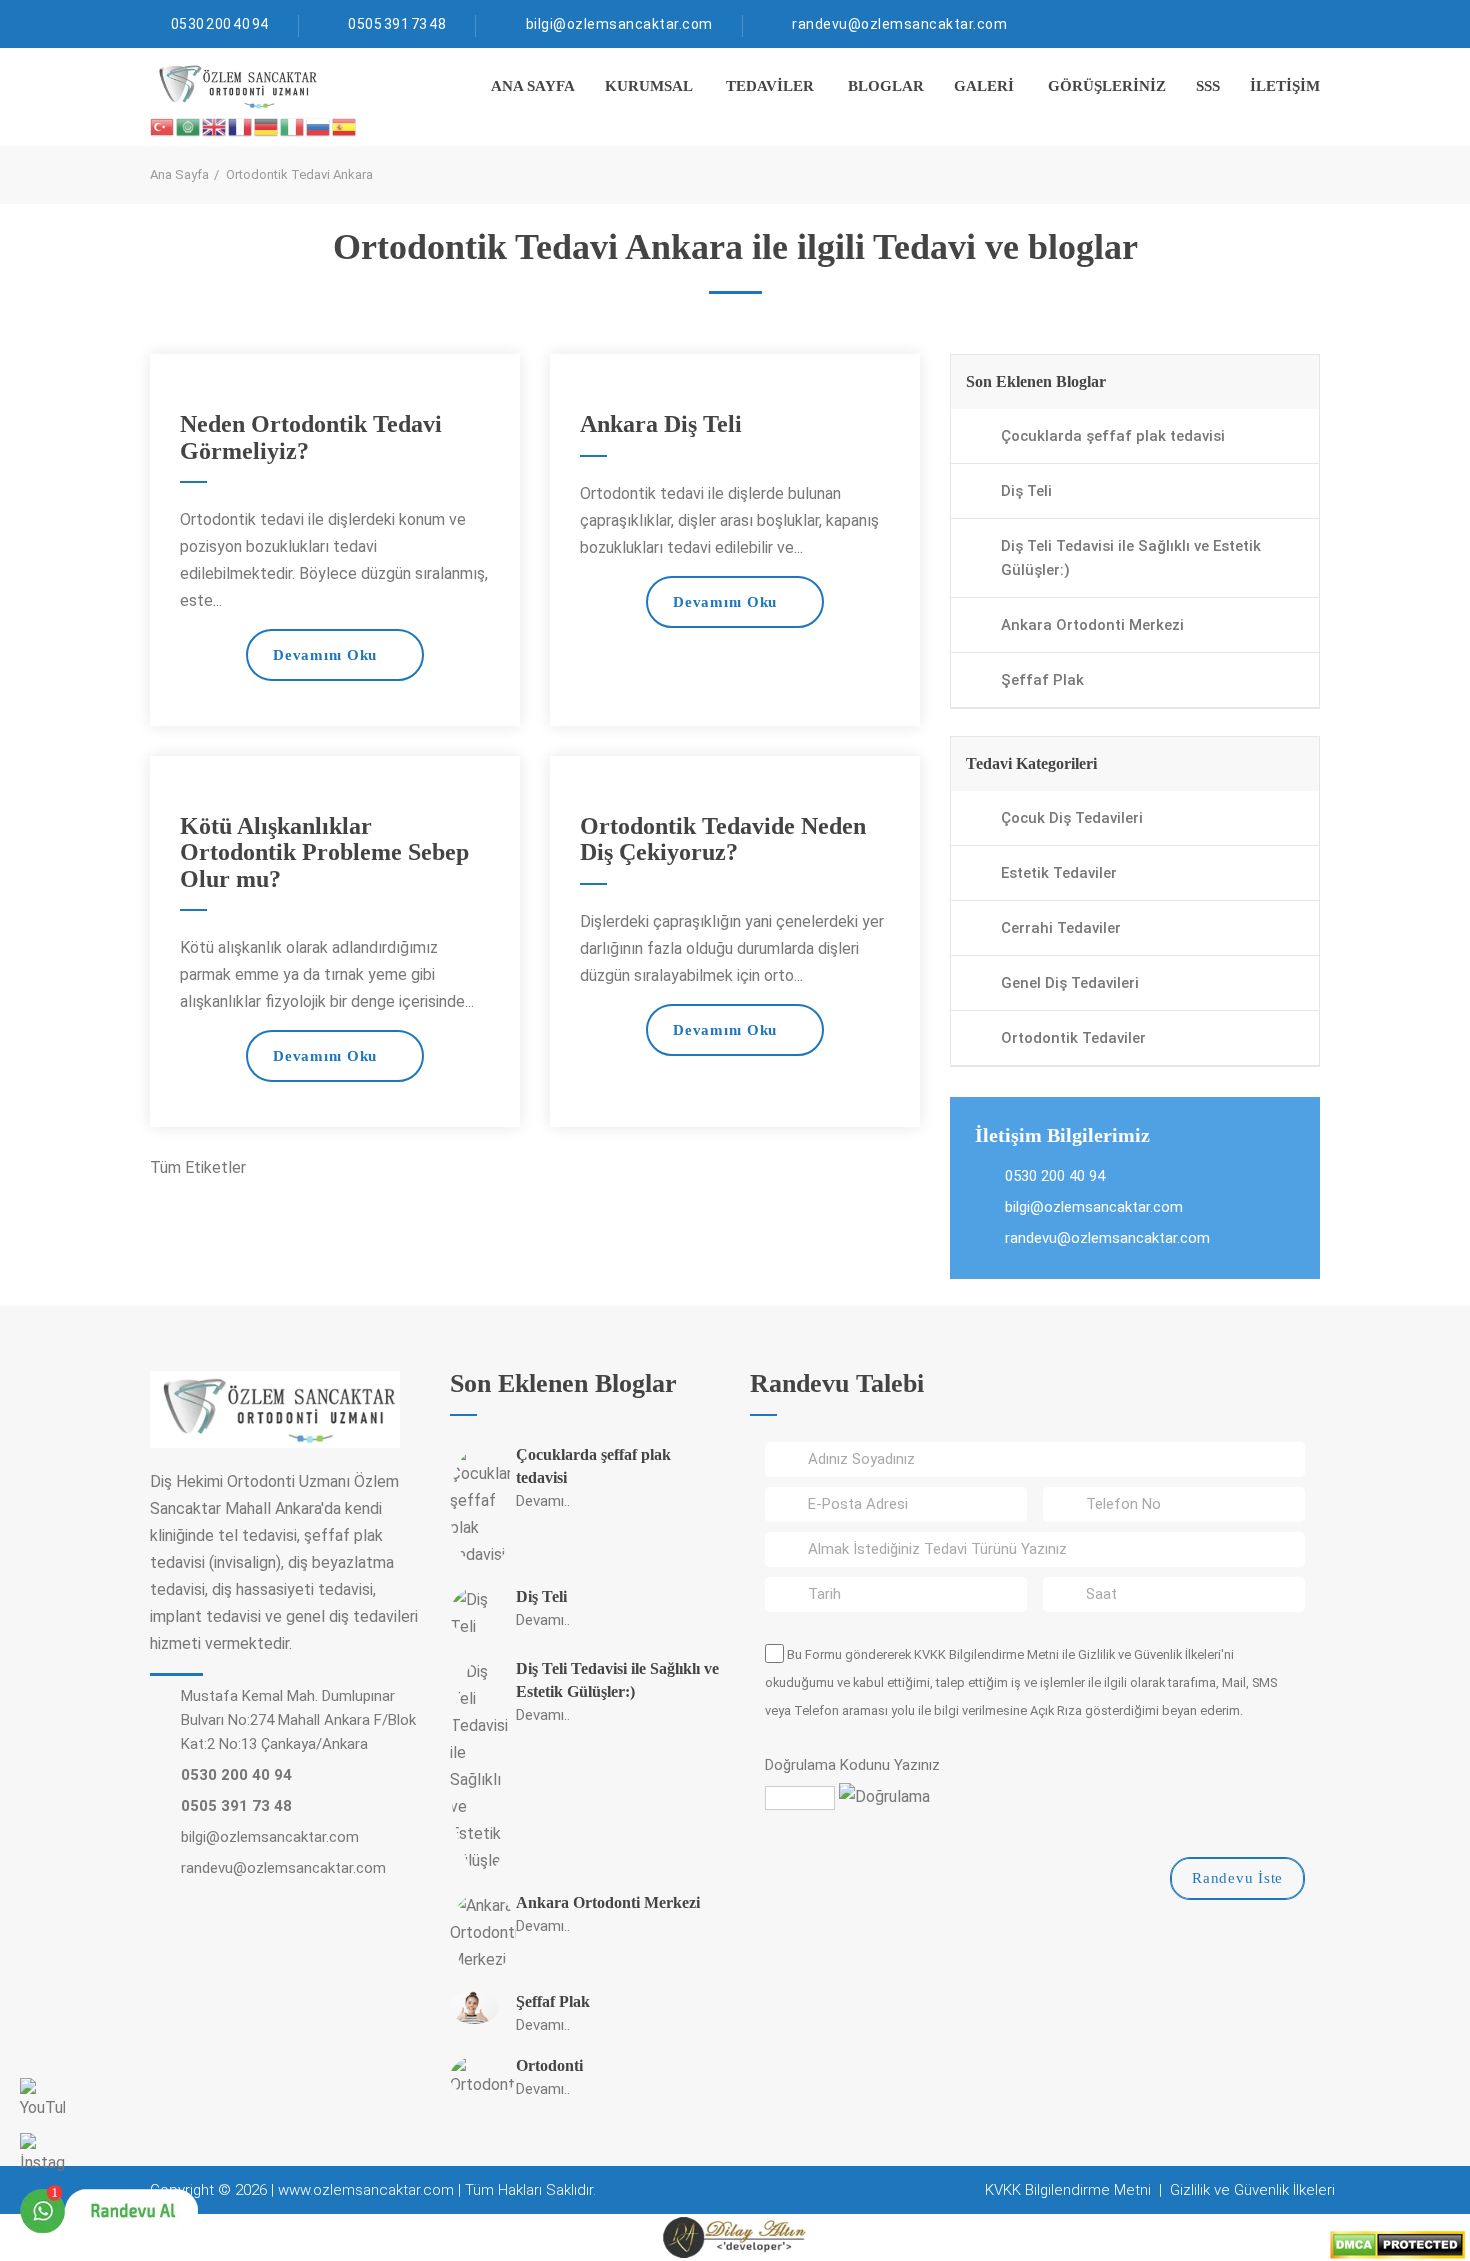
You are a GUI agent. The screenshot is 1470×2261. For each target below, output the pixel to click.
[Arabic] (189, 125)
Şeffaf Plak (1042, 680)
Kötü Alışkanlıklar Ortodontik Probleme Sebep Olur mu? (324, 852)
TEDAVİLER (770, 86)
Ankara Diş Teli (661, 424)
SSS (1208, 86)
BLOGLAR (886, 86)
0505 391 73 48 (397, 24)
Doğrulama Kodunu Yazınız (852, 1765)
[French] (241, 125)
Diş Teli (1026, 491)
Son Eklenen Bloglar (1036, 381)
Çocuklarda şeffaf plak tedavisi (1113, 436)
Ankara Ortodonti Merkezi (1092, 625)
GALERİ (984, 86)
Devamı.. (543, 1501)
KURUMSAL (649, 86)
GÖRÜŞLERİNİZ (1107, 86)
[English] (215, 125)
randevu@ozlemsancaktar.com (899, 24)
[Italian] (293, 125)
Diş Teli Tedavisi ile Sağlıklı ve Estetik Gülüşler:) (1131, 558)
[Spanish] (345, 125)
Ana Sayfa (179, 174)
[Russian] (319, 125)
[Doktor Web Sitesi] (735, 2236)
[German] (267, 125)
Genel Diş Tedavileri (1070, 983)
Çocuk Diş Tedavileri (1072, 818)
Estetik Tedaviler (1059, 873)
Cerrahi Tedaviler (1061, 928)
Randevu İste (1237, 1878)
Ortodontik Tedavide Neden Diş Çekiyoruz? (723, 839)
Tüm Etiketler (198, 1167)
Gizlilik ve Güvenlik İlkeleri (1149, 1654)
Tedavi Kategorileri (1031, 763)
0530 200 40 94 (220, 24)
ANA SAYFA (533, 86)
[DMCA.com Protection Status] (1397, 2243)
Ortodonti (549, 2065)
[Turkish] (163, 125)
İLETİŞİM (1285, 86)
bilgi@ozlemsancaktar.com (619, 24)
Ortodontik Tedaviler (1073, 1038)
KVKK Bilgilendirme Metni (986, 1654)
